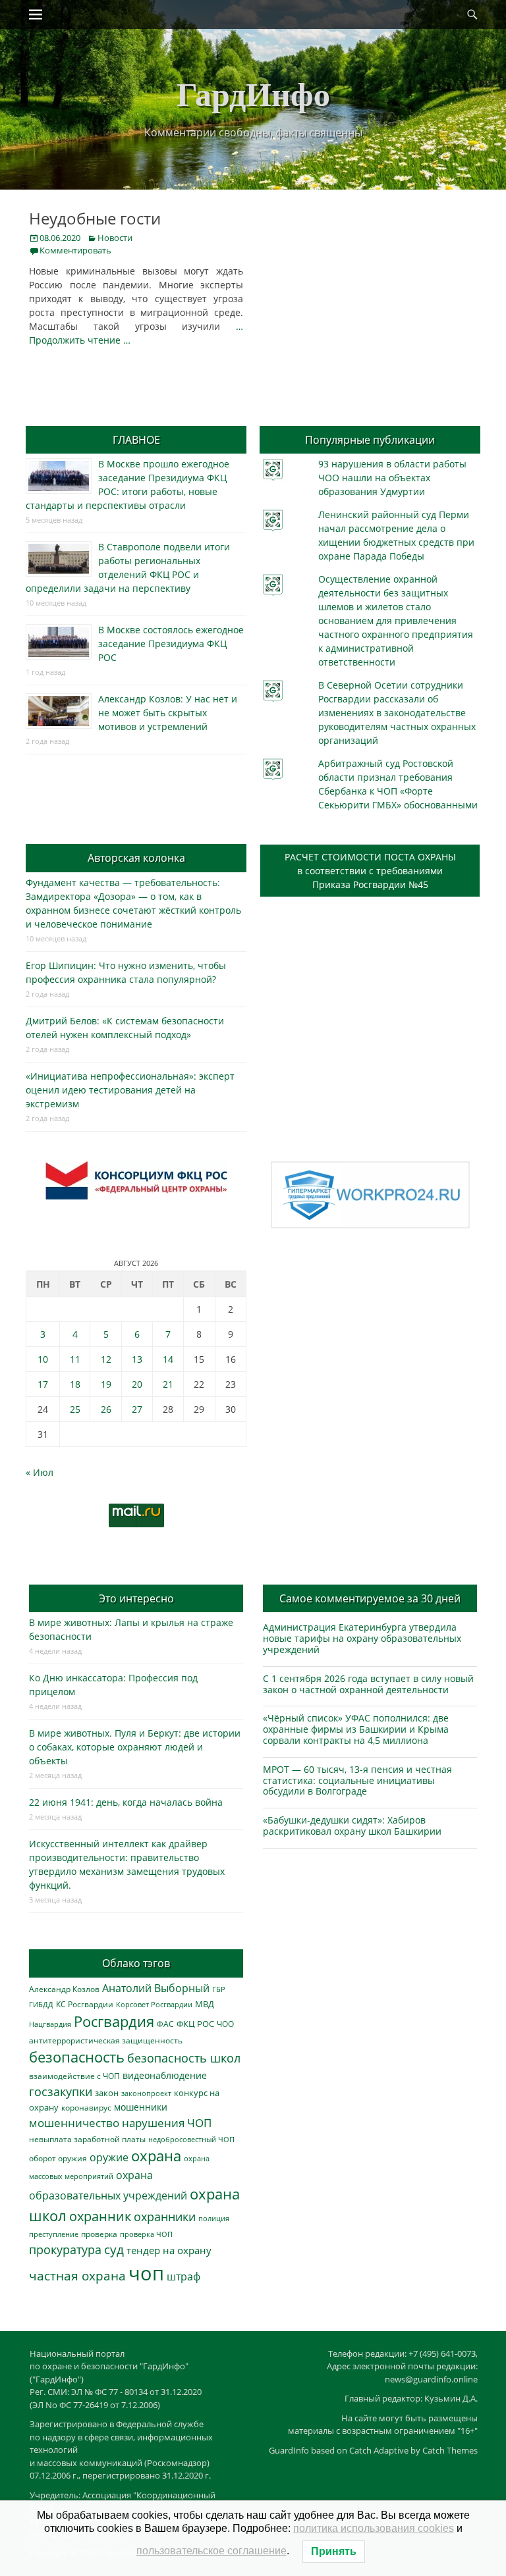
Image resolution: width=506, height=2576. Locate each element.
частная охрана (77, 2276)
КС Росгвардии (85, 2004)
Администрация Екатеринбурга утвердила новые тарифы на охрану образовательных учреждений (362, 1638)
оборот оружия (58, 2158)
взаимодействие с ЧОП (74, 2076)
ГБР (219, 1989)
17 (43, 1384)
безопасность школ (184, 2058)
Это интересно (136, 1598)
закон (107, 2093)
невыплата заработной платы (87, 2139)
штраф (183, 2276)
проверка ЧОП (146, 2234)
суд (114, 2249)
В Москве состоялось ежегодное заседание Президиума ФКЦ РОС (171, 644)
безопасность (77, 2057)
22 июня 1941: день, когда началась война (126, 1802)
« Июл (40, 1472)
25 (75, 1409)
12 (106, 1359)
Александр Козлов (64, 1989)
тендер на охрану (169, 2250)
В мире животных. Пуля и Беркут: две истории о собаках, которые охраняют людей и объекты (135, 1747)
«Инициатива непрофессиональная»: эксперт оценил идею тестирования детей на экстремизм (130, 1090)
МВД (205, 2004)
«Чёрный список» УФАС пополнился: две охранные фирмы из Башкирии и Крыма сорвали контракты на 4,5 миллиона (356, 1729)
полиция (214, 2218)
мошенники (141, 2107)
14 (168, 1359)
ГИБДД (41, 2004)
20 (137, 1384)
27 (137, 1409)
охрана (156, 2156)
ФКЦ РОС (195, 2024)
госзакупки (61, 2091)
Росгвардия (114, 2021)
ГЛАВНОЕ (136, 440)
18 (75, 1384)
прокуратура (65, 2249)
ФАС (165, 2024)
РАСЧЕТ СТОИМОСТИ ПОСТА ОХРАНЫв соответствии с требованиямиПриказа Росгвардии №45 (370, 871)
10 (43, 1359)
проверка (99, 2234)
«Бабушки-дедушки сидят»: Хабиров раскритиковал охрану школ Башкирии (352, 1826)
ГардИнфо (253, 93)
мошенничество (74, 2123)
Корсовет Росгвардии (154, 2005)
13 (137, 1359)
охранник (100, 2216)
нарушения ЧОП (167, 2123)
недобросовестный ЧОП (191, 2139)
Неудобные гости (95, 218)
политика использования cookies (374, 2528)
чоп (146, 2273)
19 (106, 1384)
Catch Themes (450, 2450)
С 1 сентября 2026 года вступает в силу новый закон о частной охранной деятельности (368, 1684)
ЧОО (225, 2024)
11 (75, 1359)
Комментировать (75, 250)
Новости (115, 238)
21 (168, 1384)
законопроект (146, 2093)
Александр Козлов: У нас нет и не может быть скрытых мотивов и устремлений (168, 713)
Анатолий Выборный (156, 1988)
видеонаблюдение (165, 2075)
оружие (109, 2157)
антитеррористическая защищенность (106, 2040)
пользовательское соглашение (211, 2551)
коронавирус (86, 2107)
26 (106, 1409)
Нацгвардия (50, 2024)
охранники (165, 2217)
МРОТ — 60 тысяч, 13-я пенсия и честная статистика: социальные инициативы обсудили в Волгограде (357, 1780)
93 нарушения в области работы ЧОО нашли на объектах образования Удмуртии (392, 478)
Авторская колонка (136, 858)
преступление (54, 2234)
